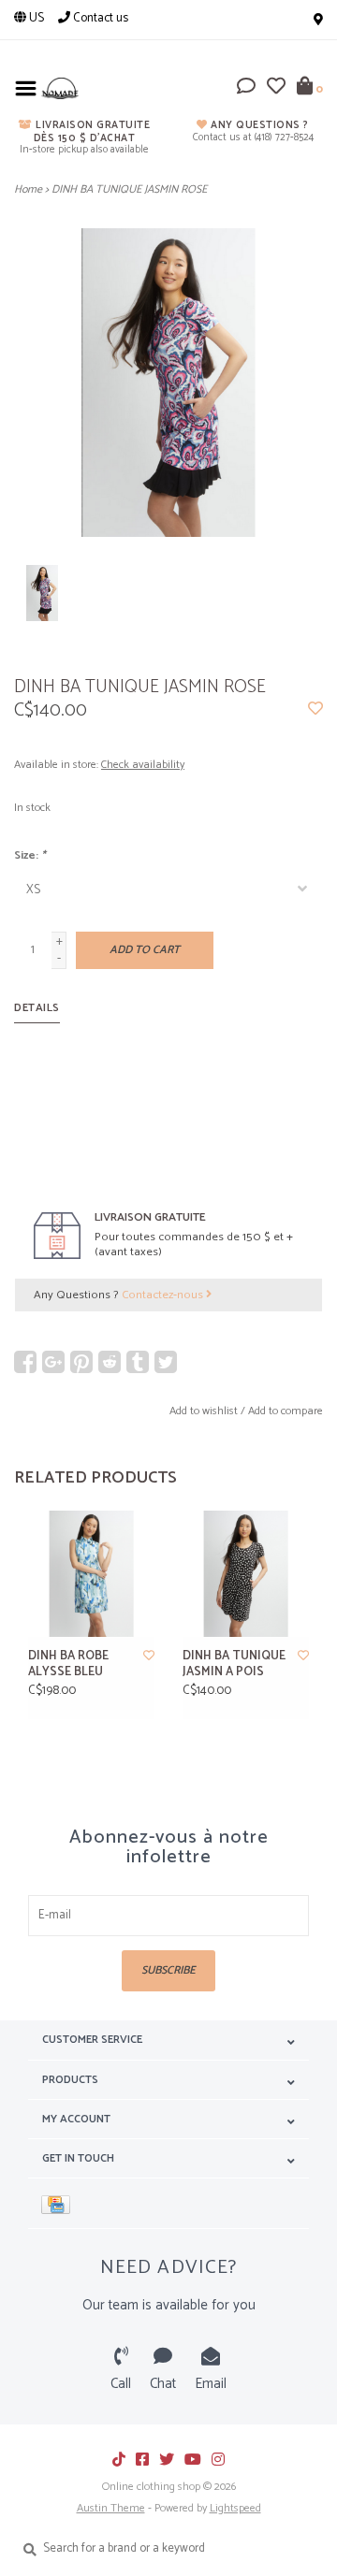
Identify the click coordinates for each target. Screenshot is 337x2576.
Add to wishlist (204, 1411)
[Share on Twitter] (166, 1362)
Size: (30, 855)
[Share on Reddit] (110, 1362)
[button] (246, 89)
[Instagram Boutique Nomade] (218, 2459)
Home (28, 189)
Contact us (99, 18)
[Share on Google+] (53, 1362)
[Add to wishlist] (315, 710)
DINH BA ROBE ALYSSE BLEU (68, 1664)
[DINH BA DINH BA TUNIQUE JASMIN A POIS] (246, 1574)
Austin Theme (111, 2508)
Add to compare (286, 1411)
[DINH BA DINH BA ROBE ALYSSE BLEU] (91, 1574)
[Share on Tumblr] (138, 1362)
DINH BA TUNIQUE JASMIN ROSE (129, 189)
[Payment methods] (59, 2203)
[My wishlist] (276, 89)
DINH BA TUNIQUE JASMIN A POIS (234, 1664)
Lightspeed (235, 2508)
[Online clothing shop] (60, 88)
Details (37, 1008)
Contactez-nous (164, 1295)
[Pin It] (81, 1362)
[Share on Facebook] (25, 1362)
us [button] (35, 18)
